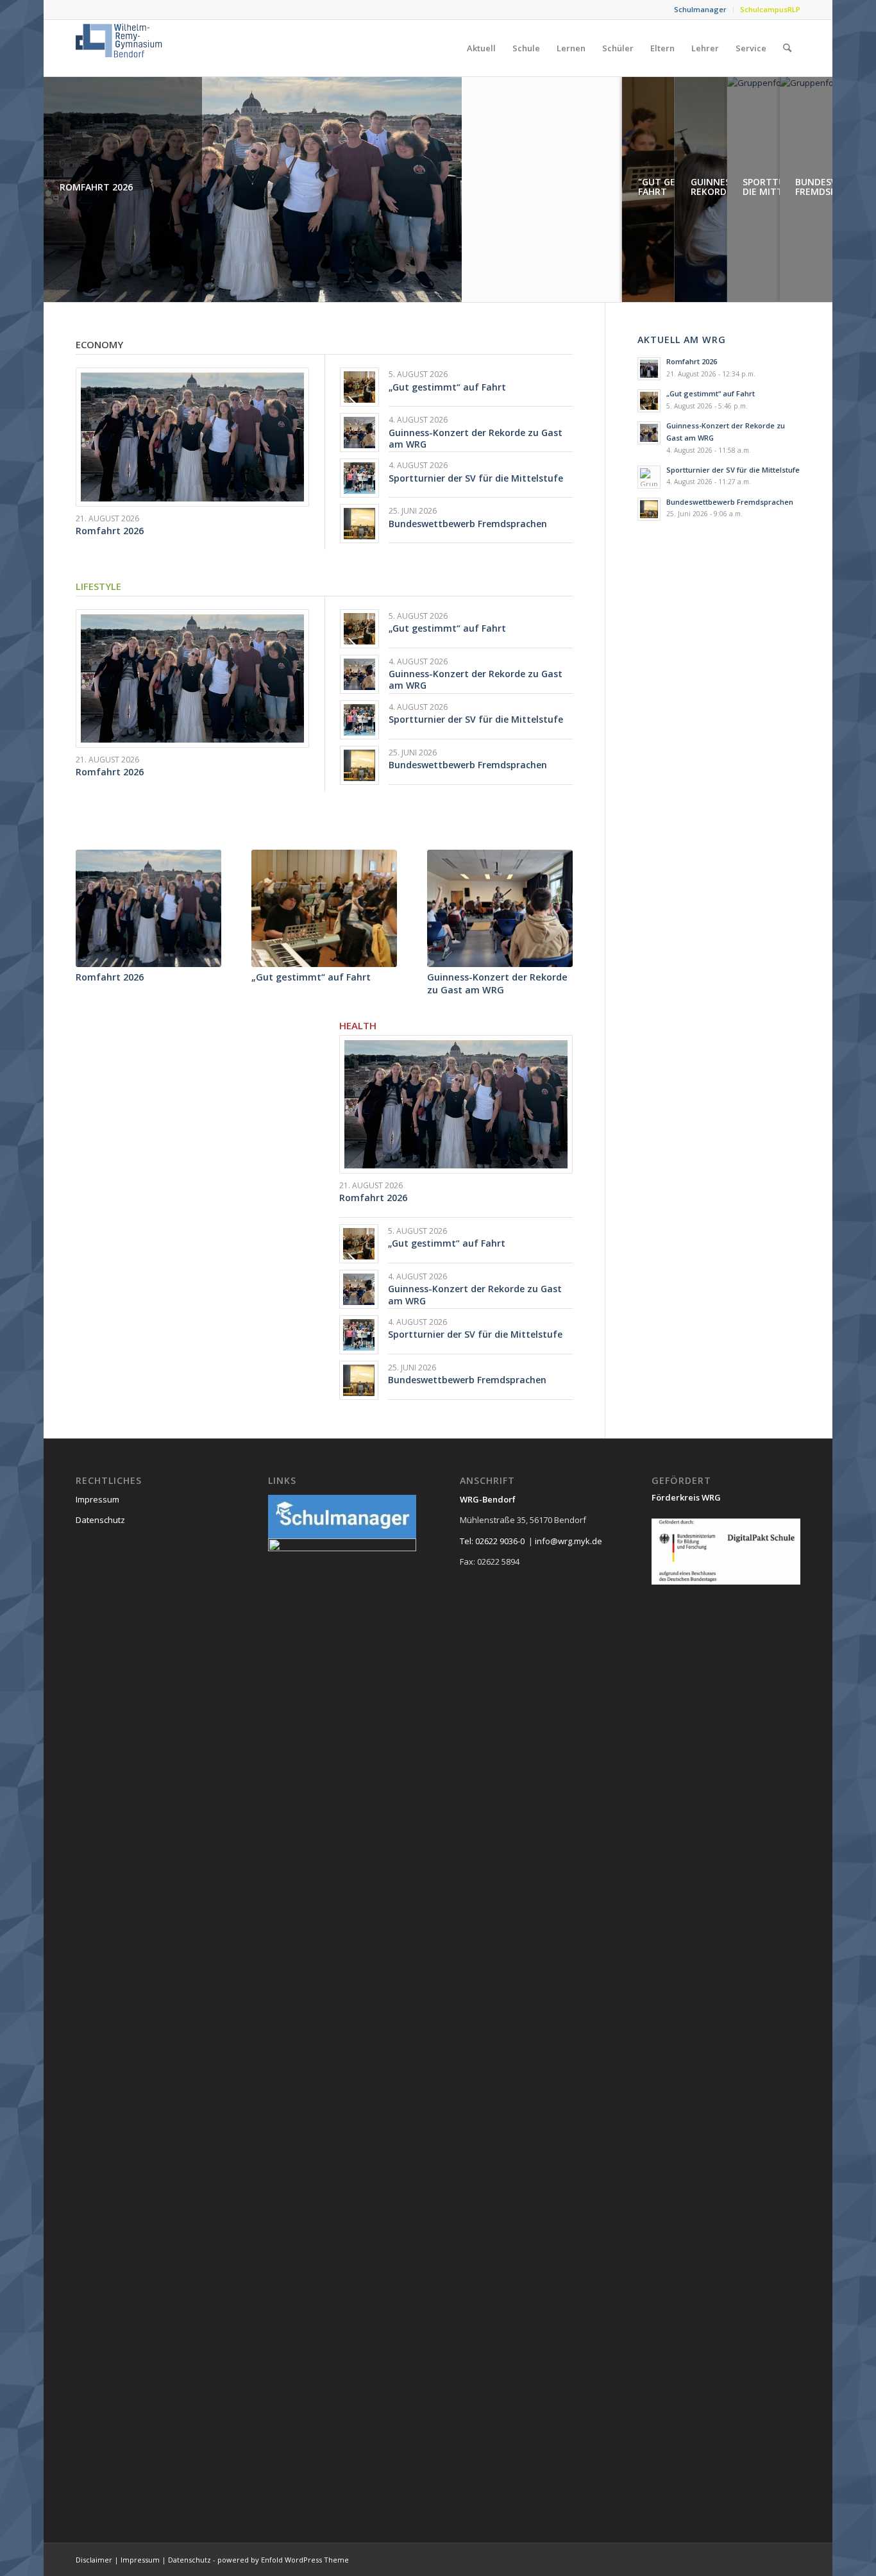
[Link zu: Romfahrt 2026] (192, 437)
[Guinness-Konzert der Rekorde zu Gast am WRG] (500, 909)
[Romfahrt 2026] (148, 909)
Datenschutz (100, 1520)
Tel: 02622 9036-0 (492, 1541)
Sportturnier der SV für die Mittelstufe (476, 478)
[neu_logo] (120, 48)
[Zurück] (95, 905)
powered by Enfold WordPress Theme (283, 2560)
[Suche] (787, 48)
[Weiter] (553, 905)
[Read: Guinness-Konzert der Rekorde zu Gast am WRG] (649, 433)
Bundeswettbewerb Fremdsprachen (468, 524)
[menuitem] (701, 10)
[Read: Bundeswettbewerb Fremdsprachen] (649, 509)
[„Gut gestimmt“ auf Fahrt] (324, 909)
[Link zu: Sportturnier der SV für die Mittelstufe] (359, 478)
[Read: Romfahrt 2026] (649, 369)
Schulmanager (700, 9)
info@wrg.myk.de (569, 1541)
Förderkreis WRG (686, 1497)
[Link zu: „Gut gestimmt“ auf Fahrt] (359, 387)
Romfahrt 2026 (110, 531)
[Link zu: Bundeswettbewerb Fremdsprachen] (359, 524)
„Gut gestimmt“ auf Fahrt (447, 387)
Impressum (97, 1499)
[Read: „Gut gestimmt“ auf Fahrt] (649, 401)
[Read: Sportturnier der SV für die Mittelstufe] (649, 477)
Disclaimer (94, 2560)
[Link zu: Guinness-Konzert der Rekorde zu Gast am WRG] (359, 433)
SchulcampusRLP (770, 9)
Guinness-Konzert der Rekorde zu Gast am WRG (476, 438)
